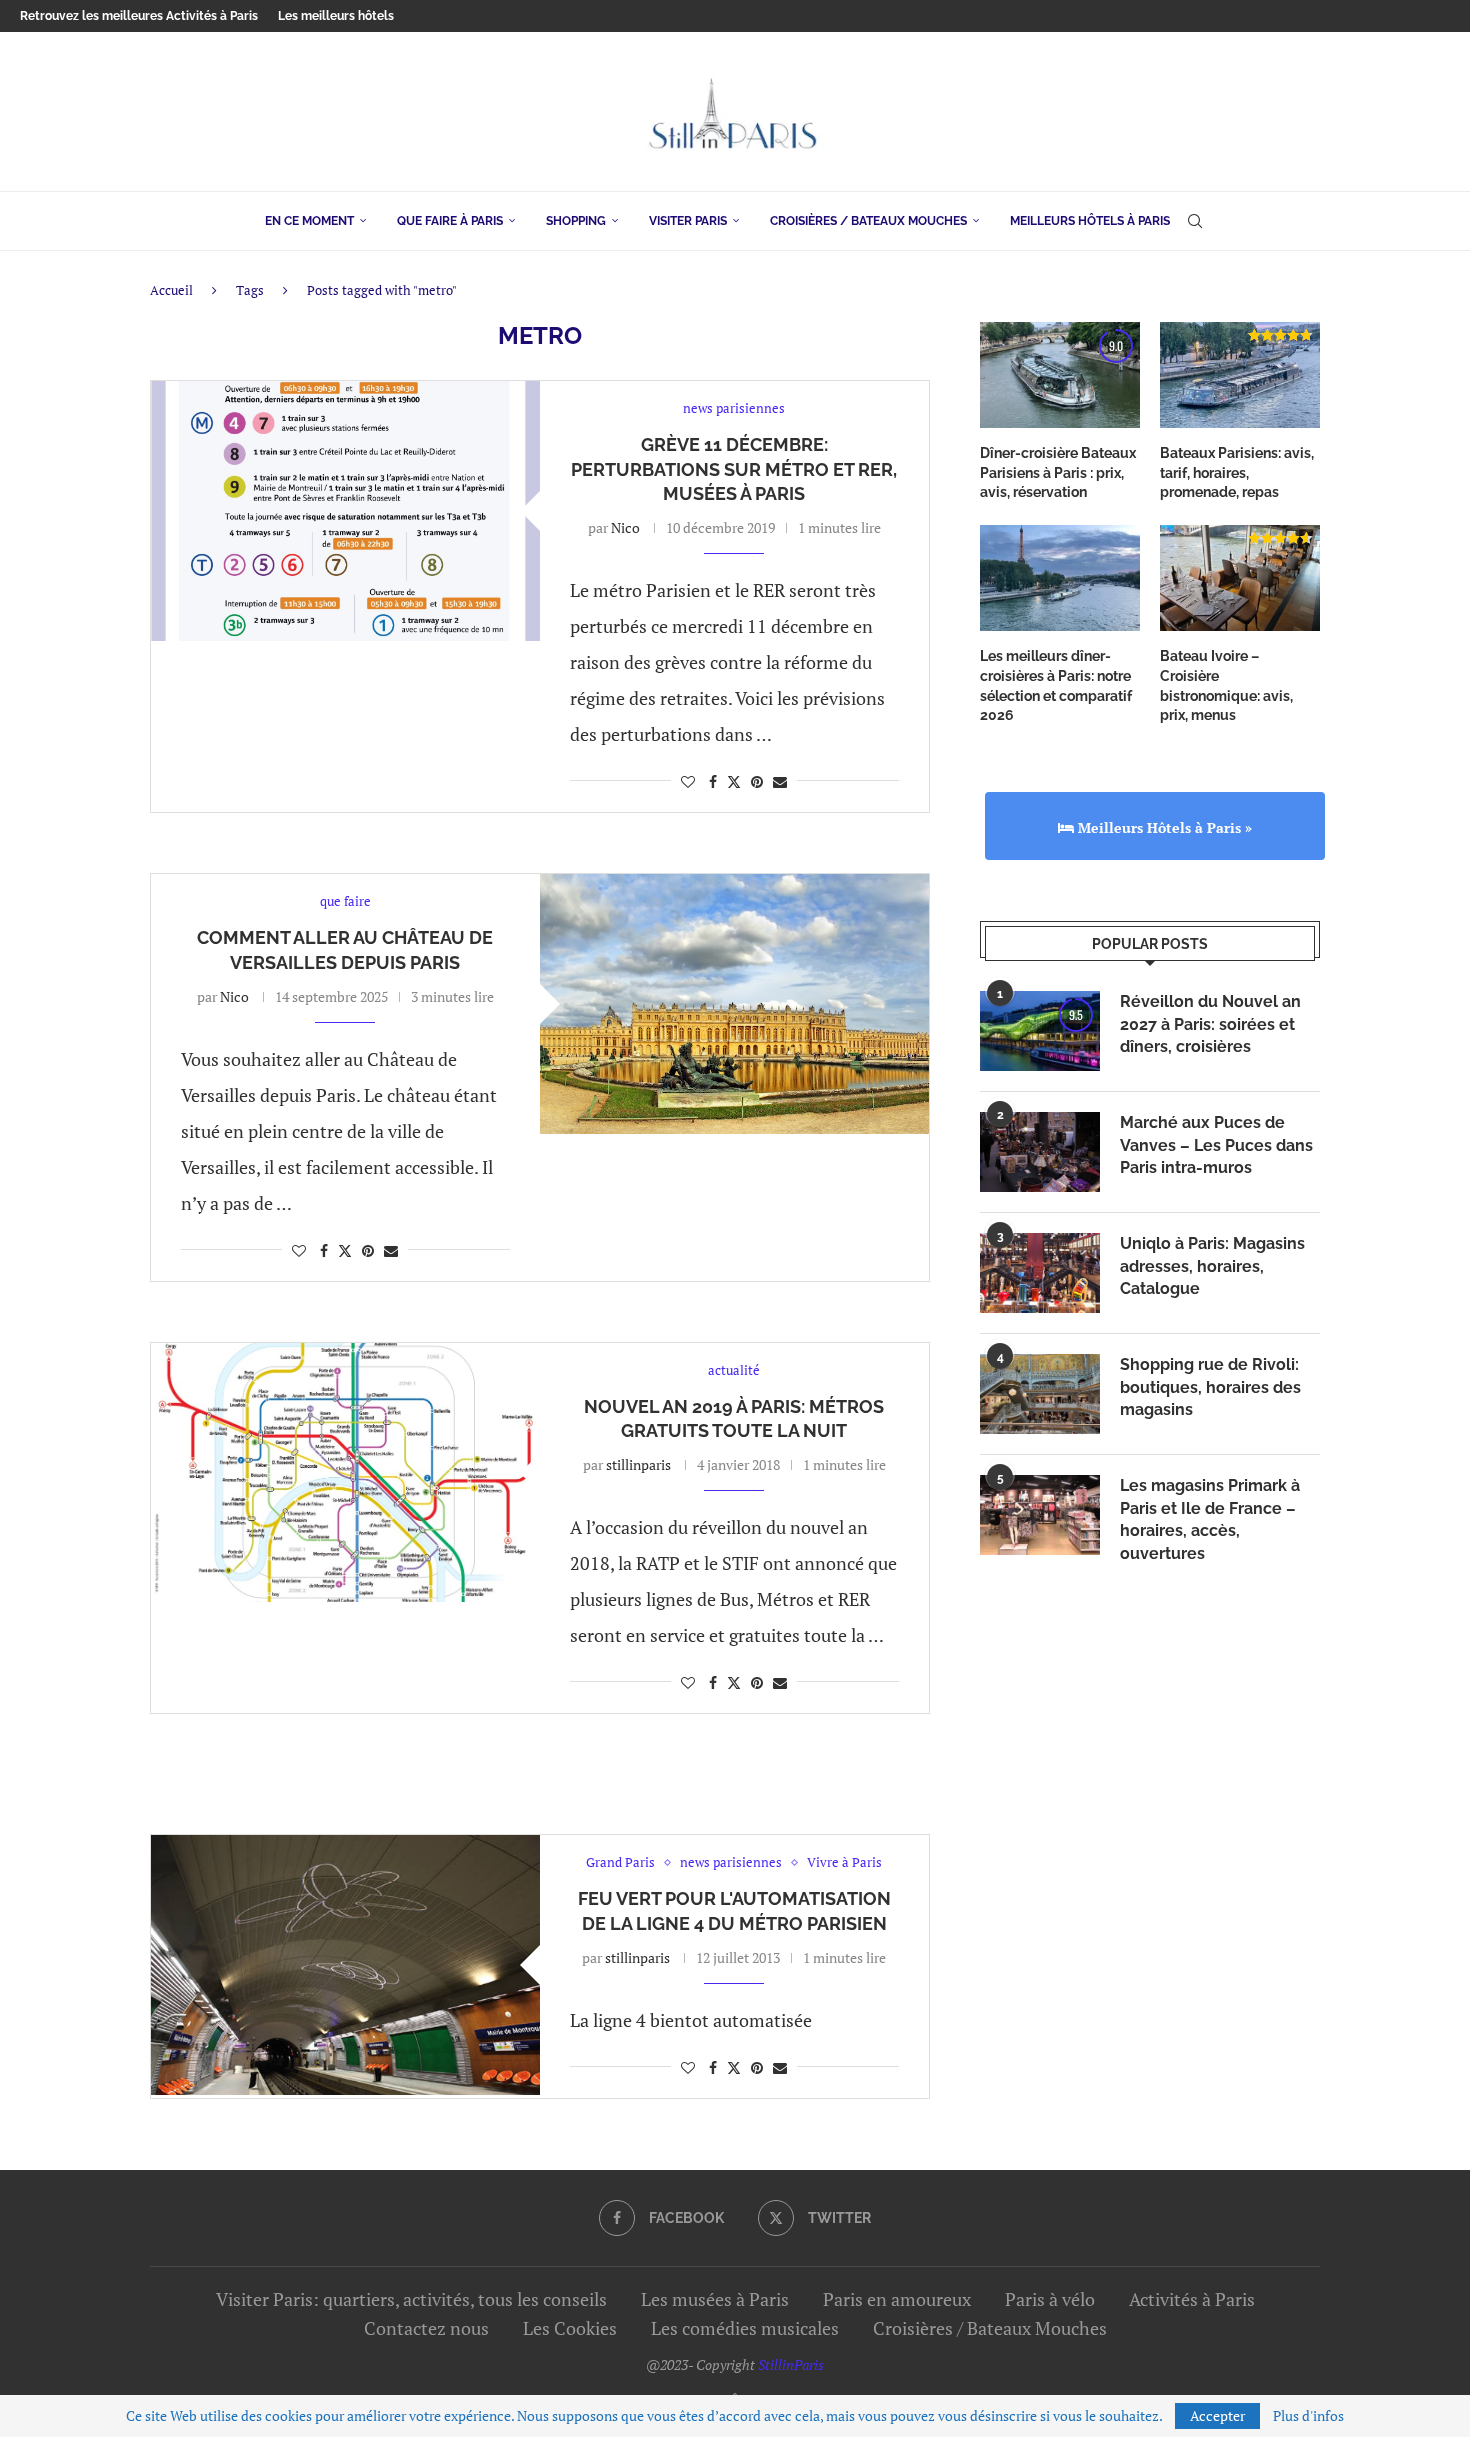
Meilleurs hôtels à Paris (1090, 221)
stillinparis (638, 1464)
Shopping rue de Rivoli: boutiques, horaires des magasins (1210, 1387)
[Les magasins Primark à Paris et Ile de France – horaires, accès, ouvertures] (1040, 1515)
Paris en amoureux (897, 2299)
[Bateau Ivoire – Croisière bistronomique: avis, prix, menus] (1240, 578)
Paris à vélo (1050, 2299)
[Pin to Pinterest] (757, 781)
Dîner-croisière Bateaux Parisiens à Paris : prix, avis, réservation (1058, 472)
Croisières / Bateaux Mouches (868, 221)
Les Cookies (570, 2328)
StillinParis (791, 2364)
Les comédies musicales (745, 2328)
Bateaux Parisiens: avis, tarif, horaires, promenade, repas (1237, 472)
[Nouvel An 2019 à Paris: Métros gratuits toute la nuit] (345, 1472)
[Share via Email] (780, 781)
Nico (625, 527)
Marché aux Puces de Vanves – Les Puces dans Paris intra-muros (1216, 1145)
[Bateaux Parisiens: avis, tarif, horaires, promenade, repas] (1240, 375)
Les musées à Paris (715, 2299)
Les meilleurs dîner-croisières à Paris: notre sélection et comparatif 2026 (1056, 685)
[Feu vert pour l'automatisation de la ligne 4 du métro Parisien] (345, 1964)
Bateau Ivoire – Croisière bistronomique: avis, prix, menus (1226, 685)
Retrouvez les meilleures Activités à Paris (139, 16)
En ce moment (309, 221)
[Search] (1195, 221)
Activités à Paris (1192, 2299)
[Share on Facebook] (713, 781)
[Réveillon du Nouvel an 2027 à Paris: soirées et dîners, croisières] (1040, 1031)
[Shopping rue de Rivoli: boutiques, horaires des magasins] (1040, 1394)
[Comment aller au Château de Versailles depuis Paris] (734, 1003)
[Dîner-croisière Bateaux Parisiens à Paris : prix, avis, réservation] (1060, 375)
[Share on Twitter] (734, 781)
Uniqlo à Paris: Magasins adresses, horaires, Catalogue (1212, 1266)
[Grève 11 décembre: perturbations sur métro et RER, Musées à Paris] (345, 510)
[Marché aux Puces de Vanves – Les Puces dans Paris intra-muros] (1040, 1152)
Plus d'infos (1308, 2416)
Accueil (171, 290)
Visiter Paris (688, 221)
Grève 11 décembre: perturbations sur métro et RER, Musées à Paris (734, 469)
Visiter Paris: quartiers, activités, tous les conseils (411, 2299)
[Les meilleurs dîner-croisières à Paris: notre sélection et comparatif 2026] (1060, 578)
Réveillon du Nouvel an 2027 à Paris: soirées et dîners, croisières (1210, 1024)
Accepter (1217, 2415)
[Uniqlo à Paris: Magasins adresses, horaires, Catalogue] (1040, 1273)
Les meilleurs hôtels (336, 16)
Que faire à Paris (450, 221)
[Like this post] (688, 781)
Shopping (576, 221)
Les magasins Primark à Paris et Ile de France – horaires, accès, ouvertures (1210, 1519)
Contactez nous (426, 2328)
